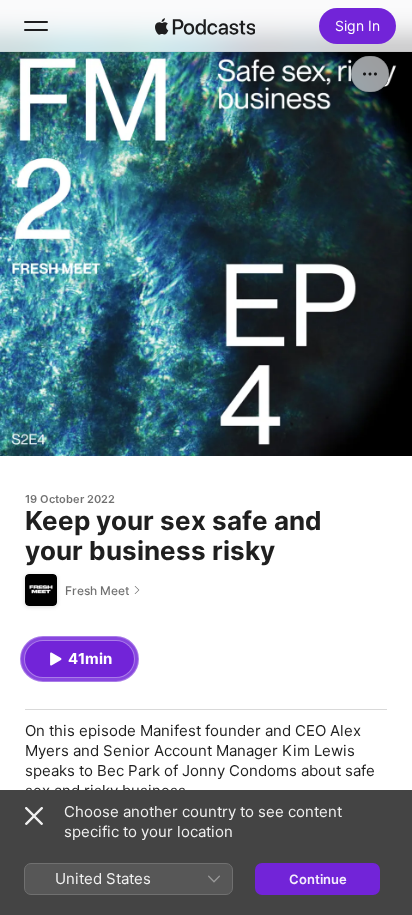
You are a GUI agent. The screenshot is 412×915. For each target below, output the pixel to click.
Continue (318, 879)
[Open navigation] (36, 26)
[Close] (34, 816)
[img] (205, 26)
